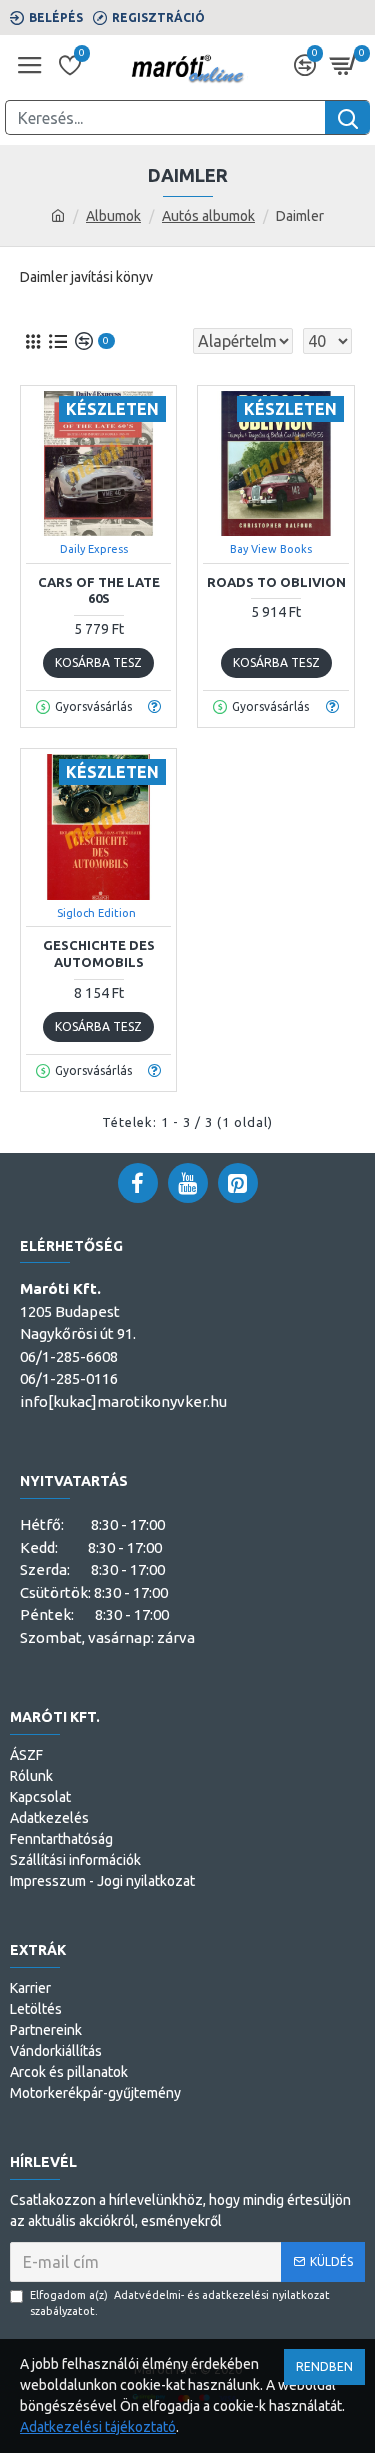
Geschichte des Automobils (99, 953)
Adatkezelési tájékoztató (98, 2427)
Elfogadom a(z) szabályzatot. (180, 2303)
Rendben (324, 2366)
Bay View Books (271, 549)
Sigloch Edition (96, 913)
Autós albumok (208, 216)
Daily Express (94, 549)
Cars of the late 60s (99, 590)
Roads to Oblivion (276, 582)
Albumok (113, 216)
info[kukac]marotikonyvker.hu (123, 1401)
